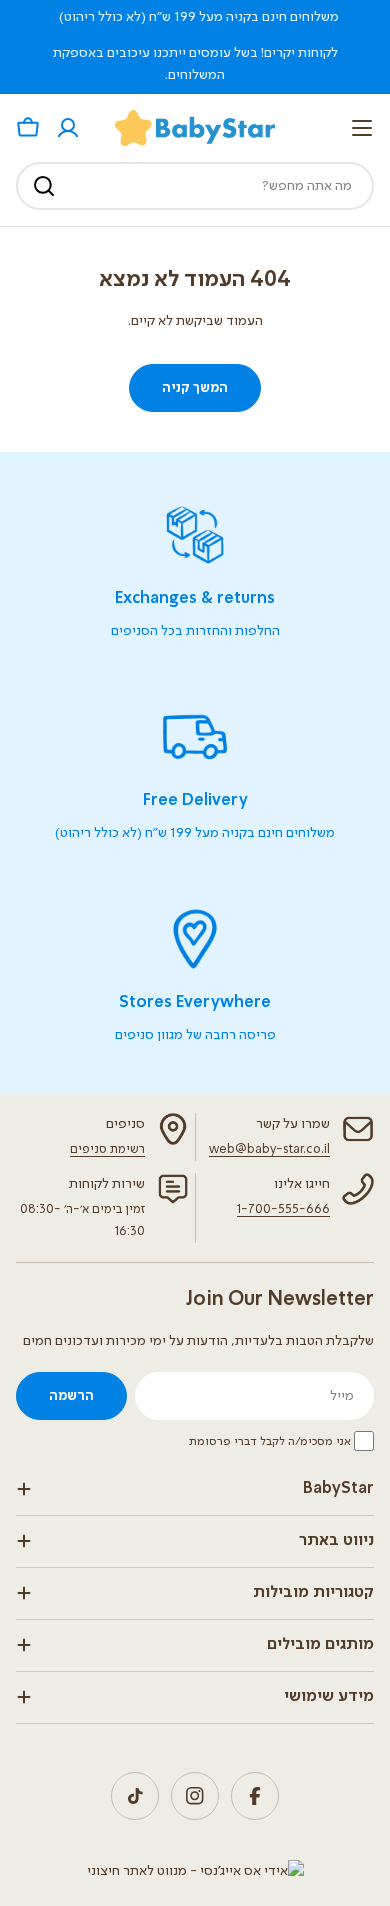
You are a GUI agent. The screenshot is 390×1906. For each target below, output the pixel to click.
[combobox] (195, 186)
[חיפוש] (44, 186)
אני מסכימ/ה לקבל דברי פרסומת (270, 1442)
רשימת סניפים (107, 1149)
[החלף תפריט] (362, 128)
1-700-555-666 (283, 1209)
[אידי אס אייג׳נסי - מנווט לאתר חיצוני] (195, 1871)
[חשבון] (68, 128)
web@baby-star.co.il (269, 1149)
